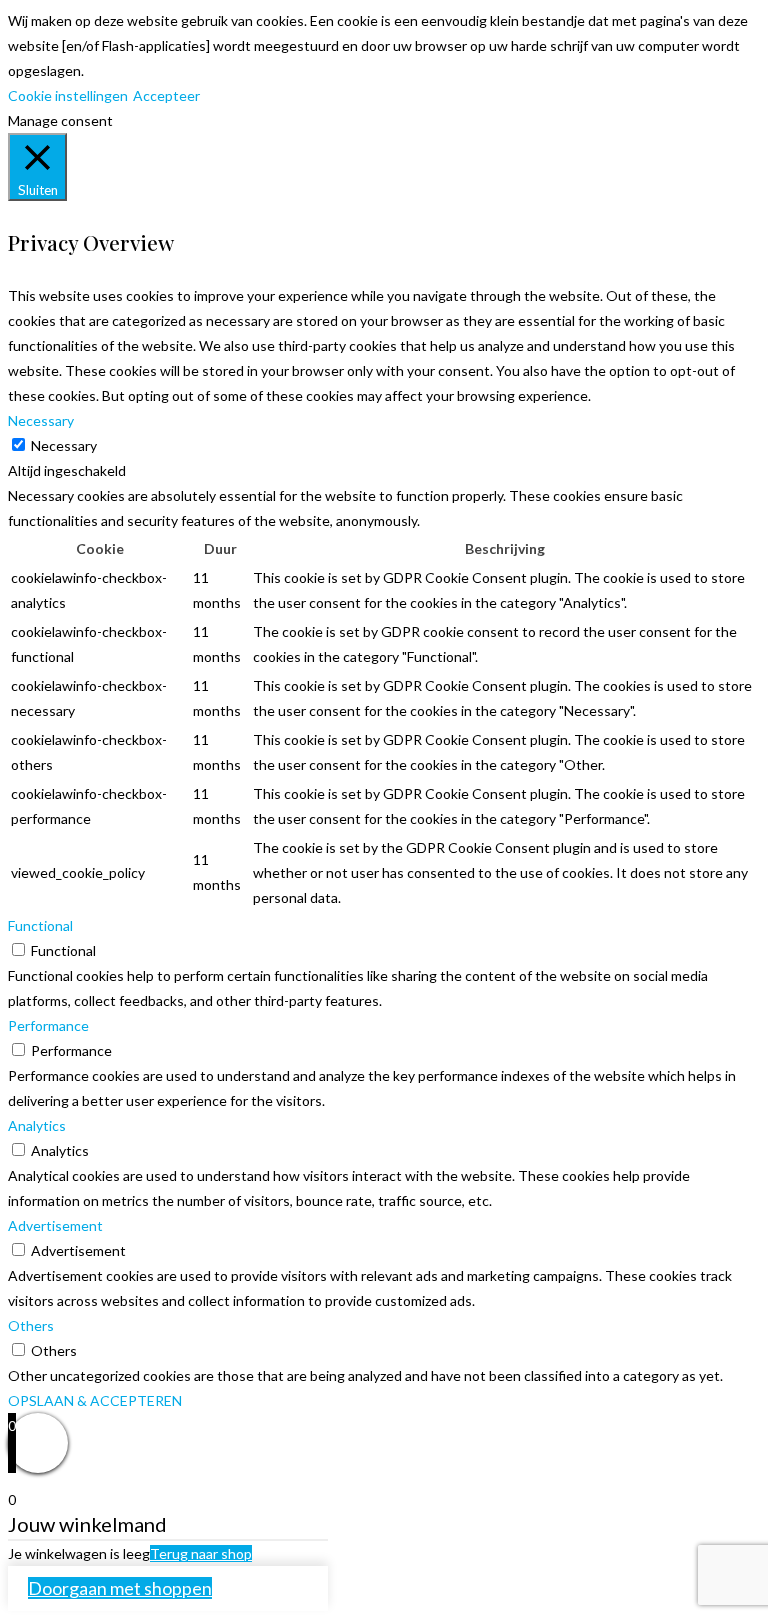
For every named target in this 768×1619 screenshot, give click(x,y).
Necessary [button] (41, 420)
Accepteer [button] (166, 95)
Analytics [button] (37, 1125)
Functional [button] (40, 925)
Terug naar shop (201, 1553)
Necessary (64, 445)
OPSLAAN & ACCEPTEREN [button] (95, 1400)
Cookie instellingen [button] (68, 95)
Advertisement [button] (55, 1225)
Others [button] (31, 1325)
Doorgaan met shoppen (120, 1588)
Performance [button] (48, 1025)
